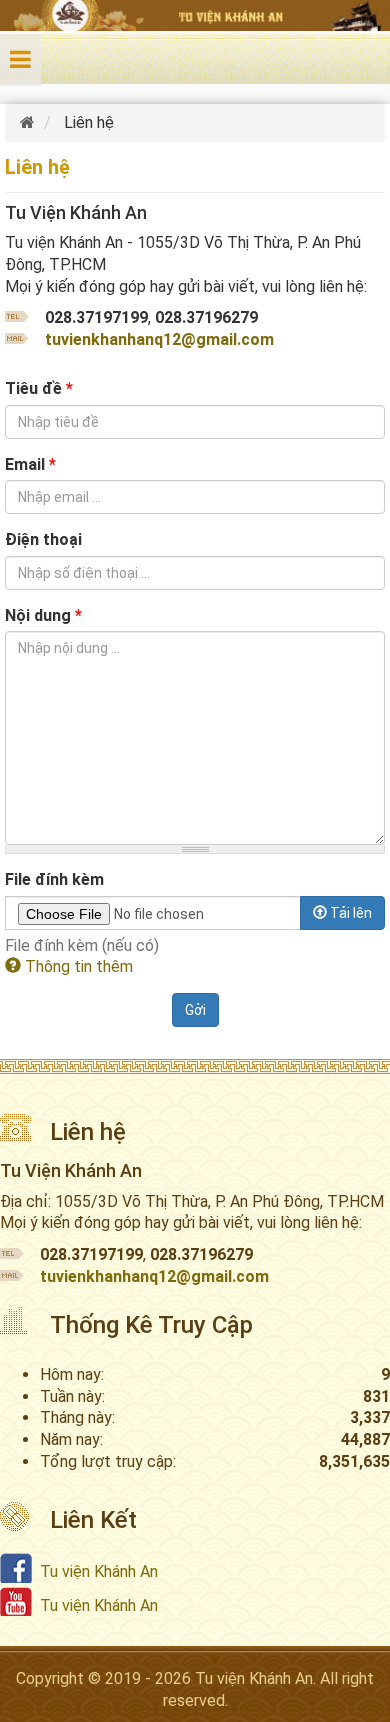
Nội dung (43, 615)
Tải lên (349, 913)
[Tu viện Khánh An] (29, 122)
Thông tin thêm (77, 966)
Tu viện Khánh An (99, 1571)
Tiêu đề (39, 388)
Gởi (195, 1010)
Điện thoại (43, 539)
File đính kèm (54, 879)
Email (30, 464)
